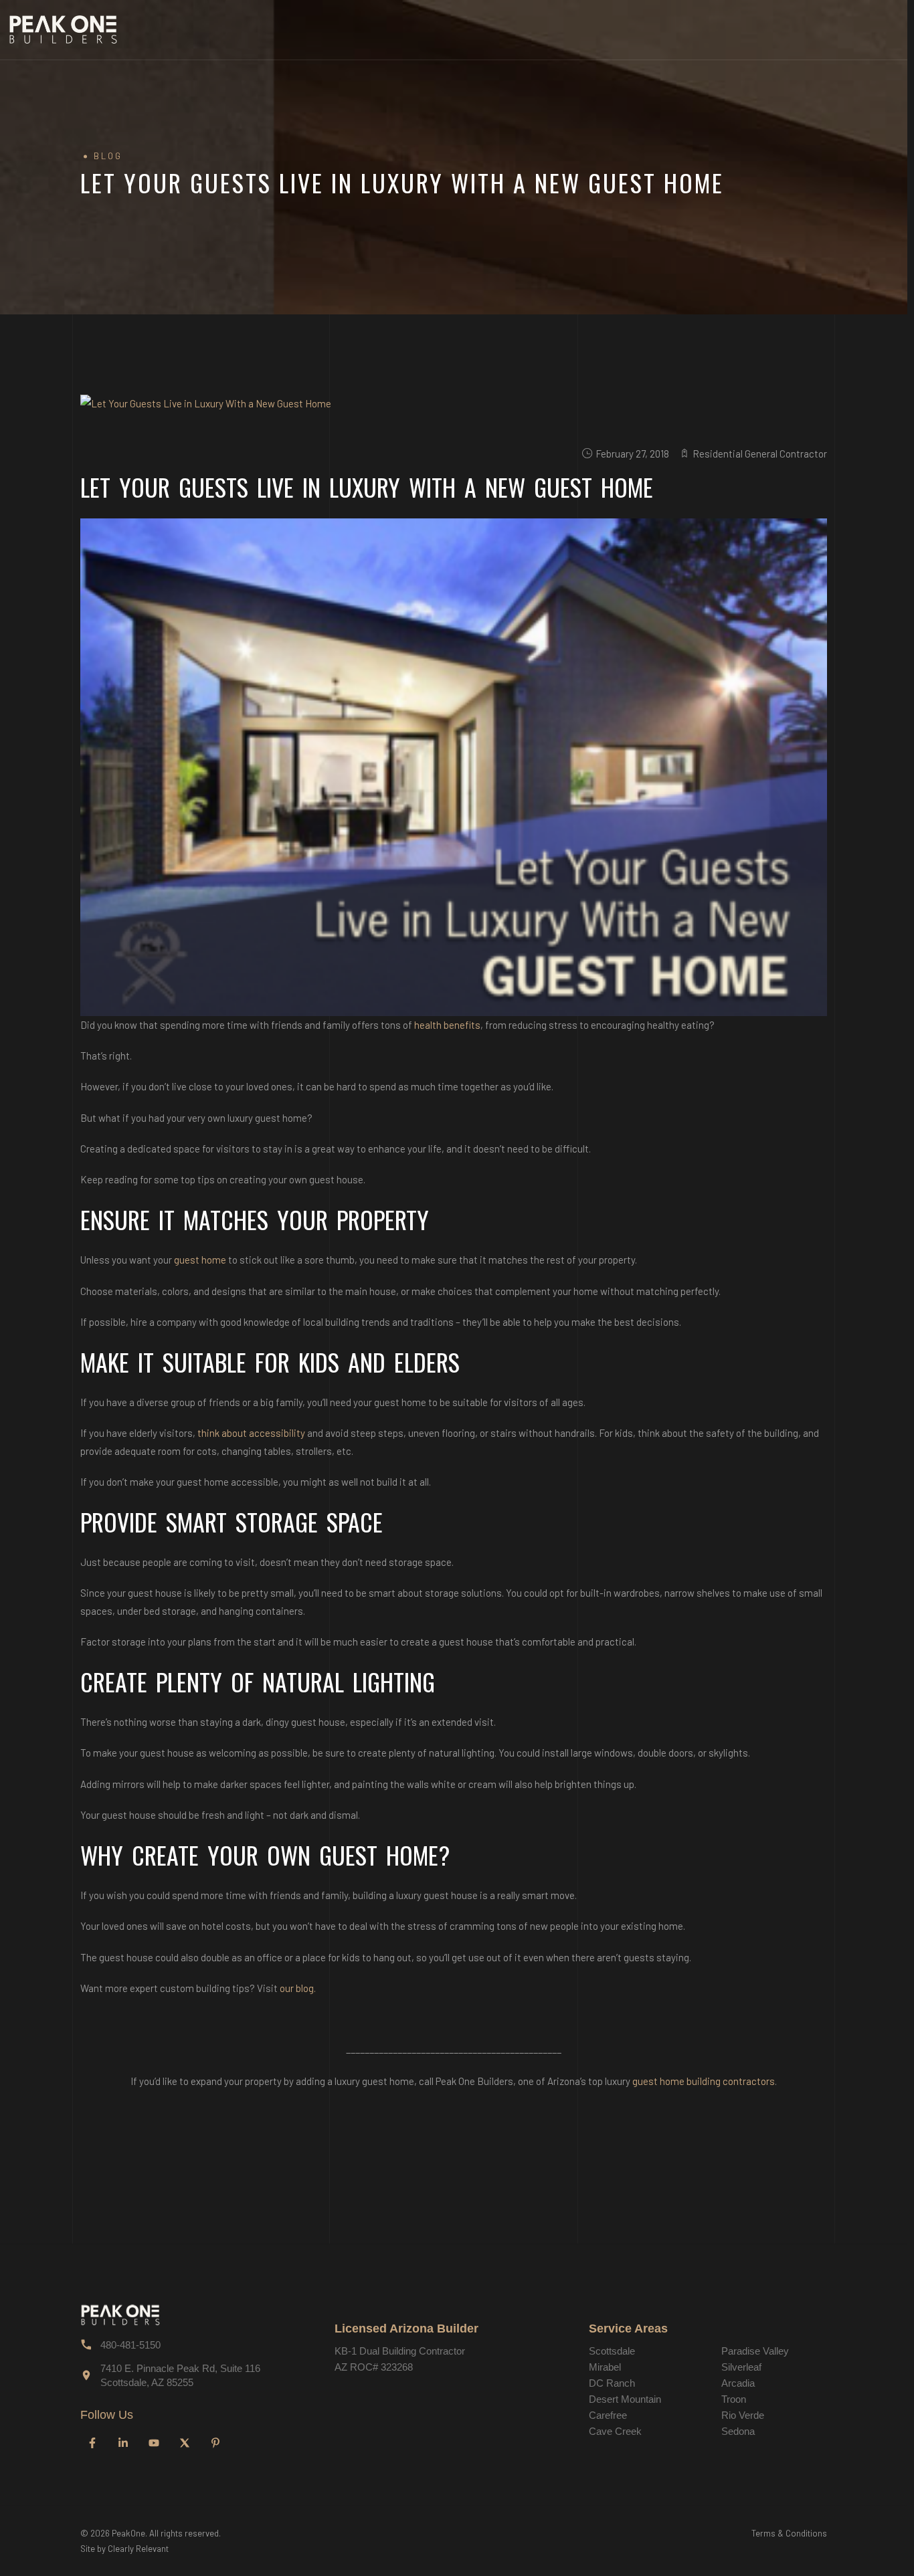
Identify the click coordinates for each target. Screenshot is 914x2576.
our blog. (298, 1988)
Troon (734, 2399)
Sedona (738, 2431)
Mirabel (605, 2367)
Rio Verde (743, 2415)
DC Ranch (612, 2383)
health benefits (447, 1025)
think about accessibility (251, 1433)
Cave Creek (615, 2431)
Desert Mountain (625, 2399)
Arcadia (738, 2383)
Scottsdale (612, 2351)
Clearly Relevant (138, 2549)
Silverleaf (741, 2367)
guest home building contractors (704, 2081)
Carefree (608, 2415)
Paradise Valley (755, 2351)
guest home (200, 1260)
